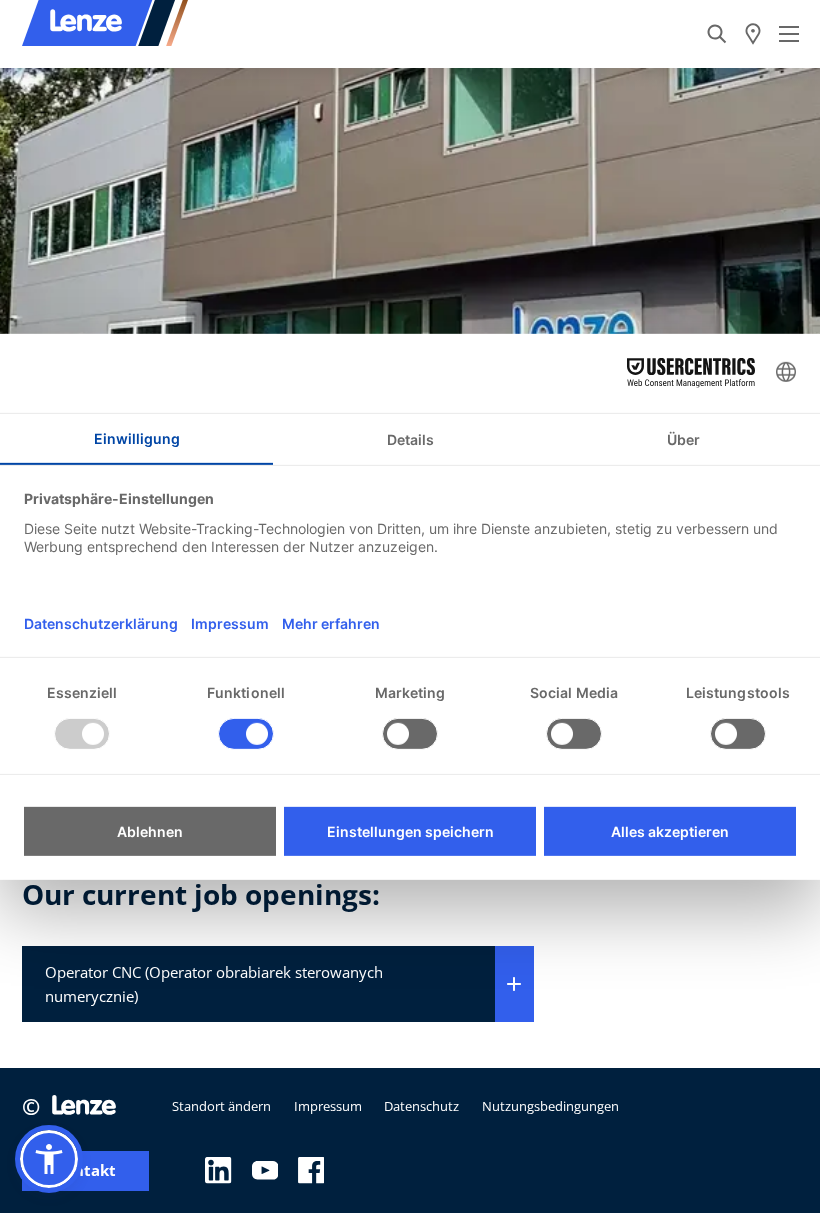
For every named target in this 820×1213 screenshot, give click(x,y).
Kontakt (85, 1170)
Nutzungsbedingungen (550, 1106)
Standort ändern (221, 1106)
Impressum (328, 1106)
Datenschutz (421, 1106)
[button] (49, 1159)
